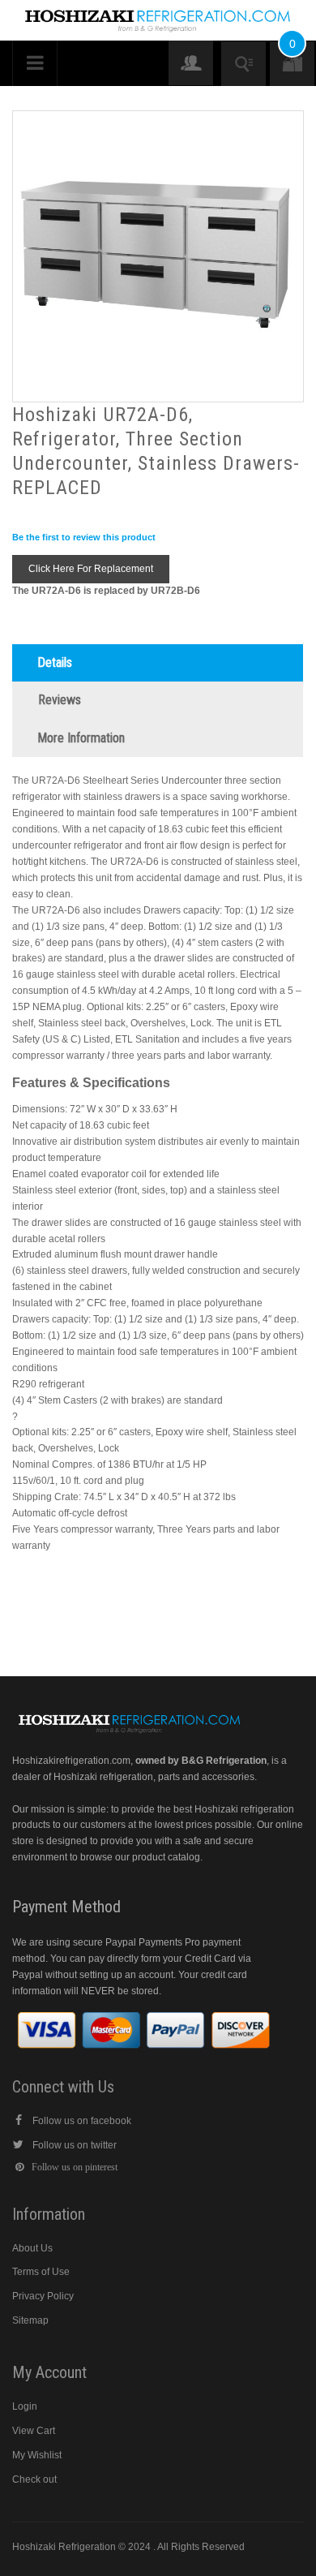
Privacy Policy (43, 2296)
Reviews (60, 700)
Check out (34, 2479)
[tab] (158, 663)
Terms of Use (41, 2272)
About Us (32, 2248)
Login (25, 2406)
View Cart (34, 2431)
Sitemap (30, 2320)
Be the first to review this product (84, 537)
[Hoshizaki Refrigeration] (158, 15)
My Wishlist (37, 2455)
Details (55, 662)
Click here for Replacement (91, 569)
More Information (81, 738)
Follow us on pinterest (75, 2167)
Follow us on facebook (82, 2121)
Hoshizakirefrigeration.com (71, 1761)
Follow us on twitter (75, 2145)
